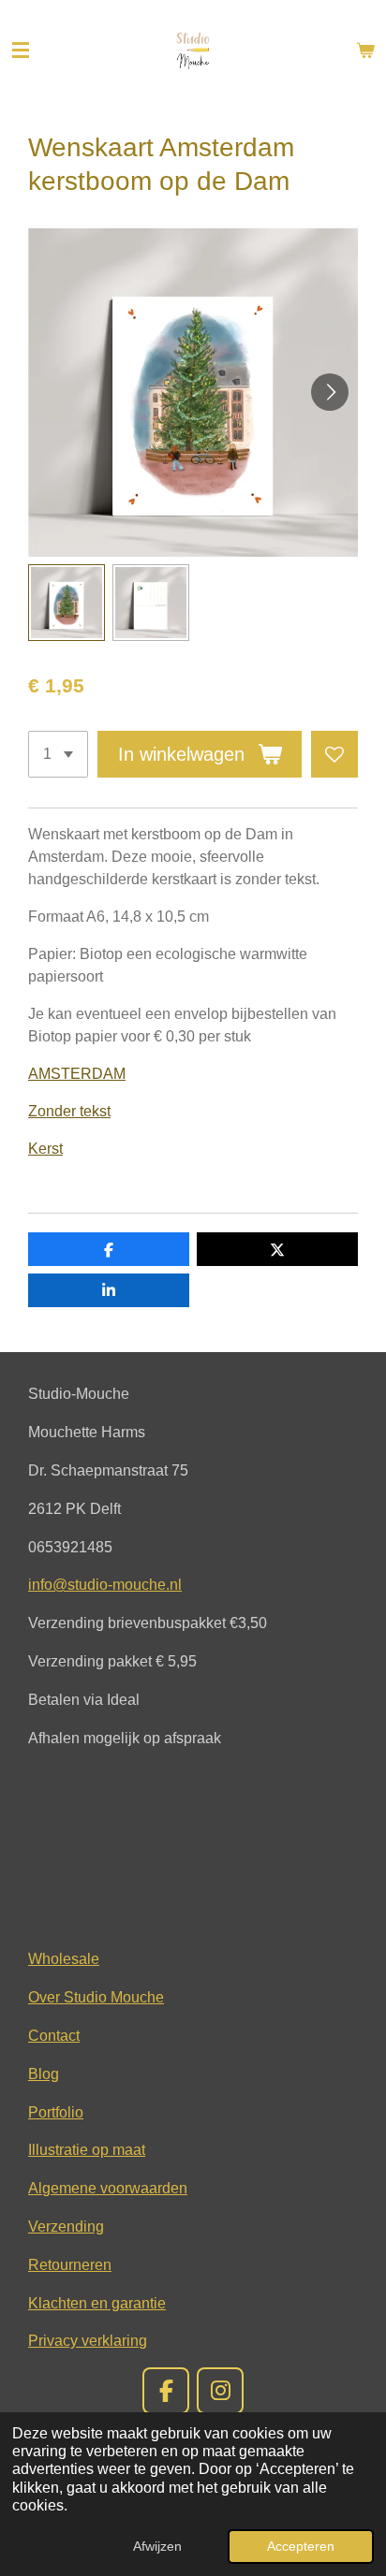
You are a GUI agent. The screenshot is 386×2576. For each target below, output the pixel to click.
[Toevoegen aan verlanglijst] (334, 754)
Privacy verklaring (88, 2340)
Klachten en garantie (97, 2303)
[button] (67, 603)
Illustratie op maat (87, 2149)
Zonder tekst (69, 1111)
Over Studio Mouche (96, 1997)
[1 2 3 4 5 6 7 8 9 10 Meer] (58, 754)
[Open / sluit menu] (21, 51)
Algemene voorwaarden (108, 2188)
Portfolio (56, 2112)
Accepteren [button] (301, 2546)
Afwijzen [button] (157, 2546)
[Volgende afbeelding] (330, 392)
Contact (54, 2035)
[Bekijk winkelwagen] (365, 51)
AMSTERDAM (77, 1074)
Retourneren (70, 2264)
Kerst (45, 1149)
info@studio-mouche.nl (105, 1584)
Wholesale (64, 1958)
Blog (44, 2074)
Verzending (66, 2226)
